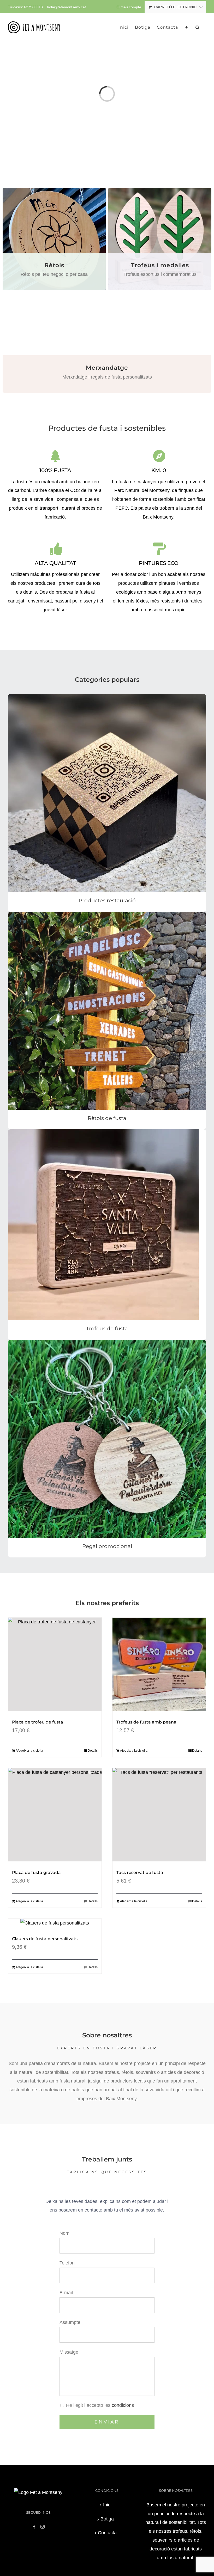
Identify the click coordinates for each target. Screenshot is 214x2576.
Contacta (107, 2533)
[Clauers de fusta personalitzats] (55, 1923)
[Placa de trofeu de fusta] (55, 1664)
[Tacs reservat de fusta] (159, 1815)
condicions (123, 2405)
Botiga (107, 2519)
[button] (198, 27)
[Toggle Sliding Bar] (187, 27)
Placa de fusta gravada (36, 1872)
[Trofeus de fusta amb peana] (159, 1664)
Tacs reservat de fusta (140, 1872)
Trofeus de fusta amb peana (146, 1722)
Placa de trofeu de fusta (38, 1722)
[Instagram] (43, 2527)
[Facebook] (34, 2527)
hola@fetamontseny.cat (66, 7)
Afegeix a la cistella (29, 1751)
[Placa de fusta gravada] (55, 1815)
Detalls (93, 1751)
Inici (107, 2505)
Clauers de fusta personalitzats (45, 1939)
